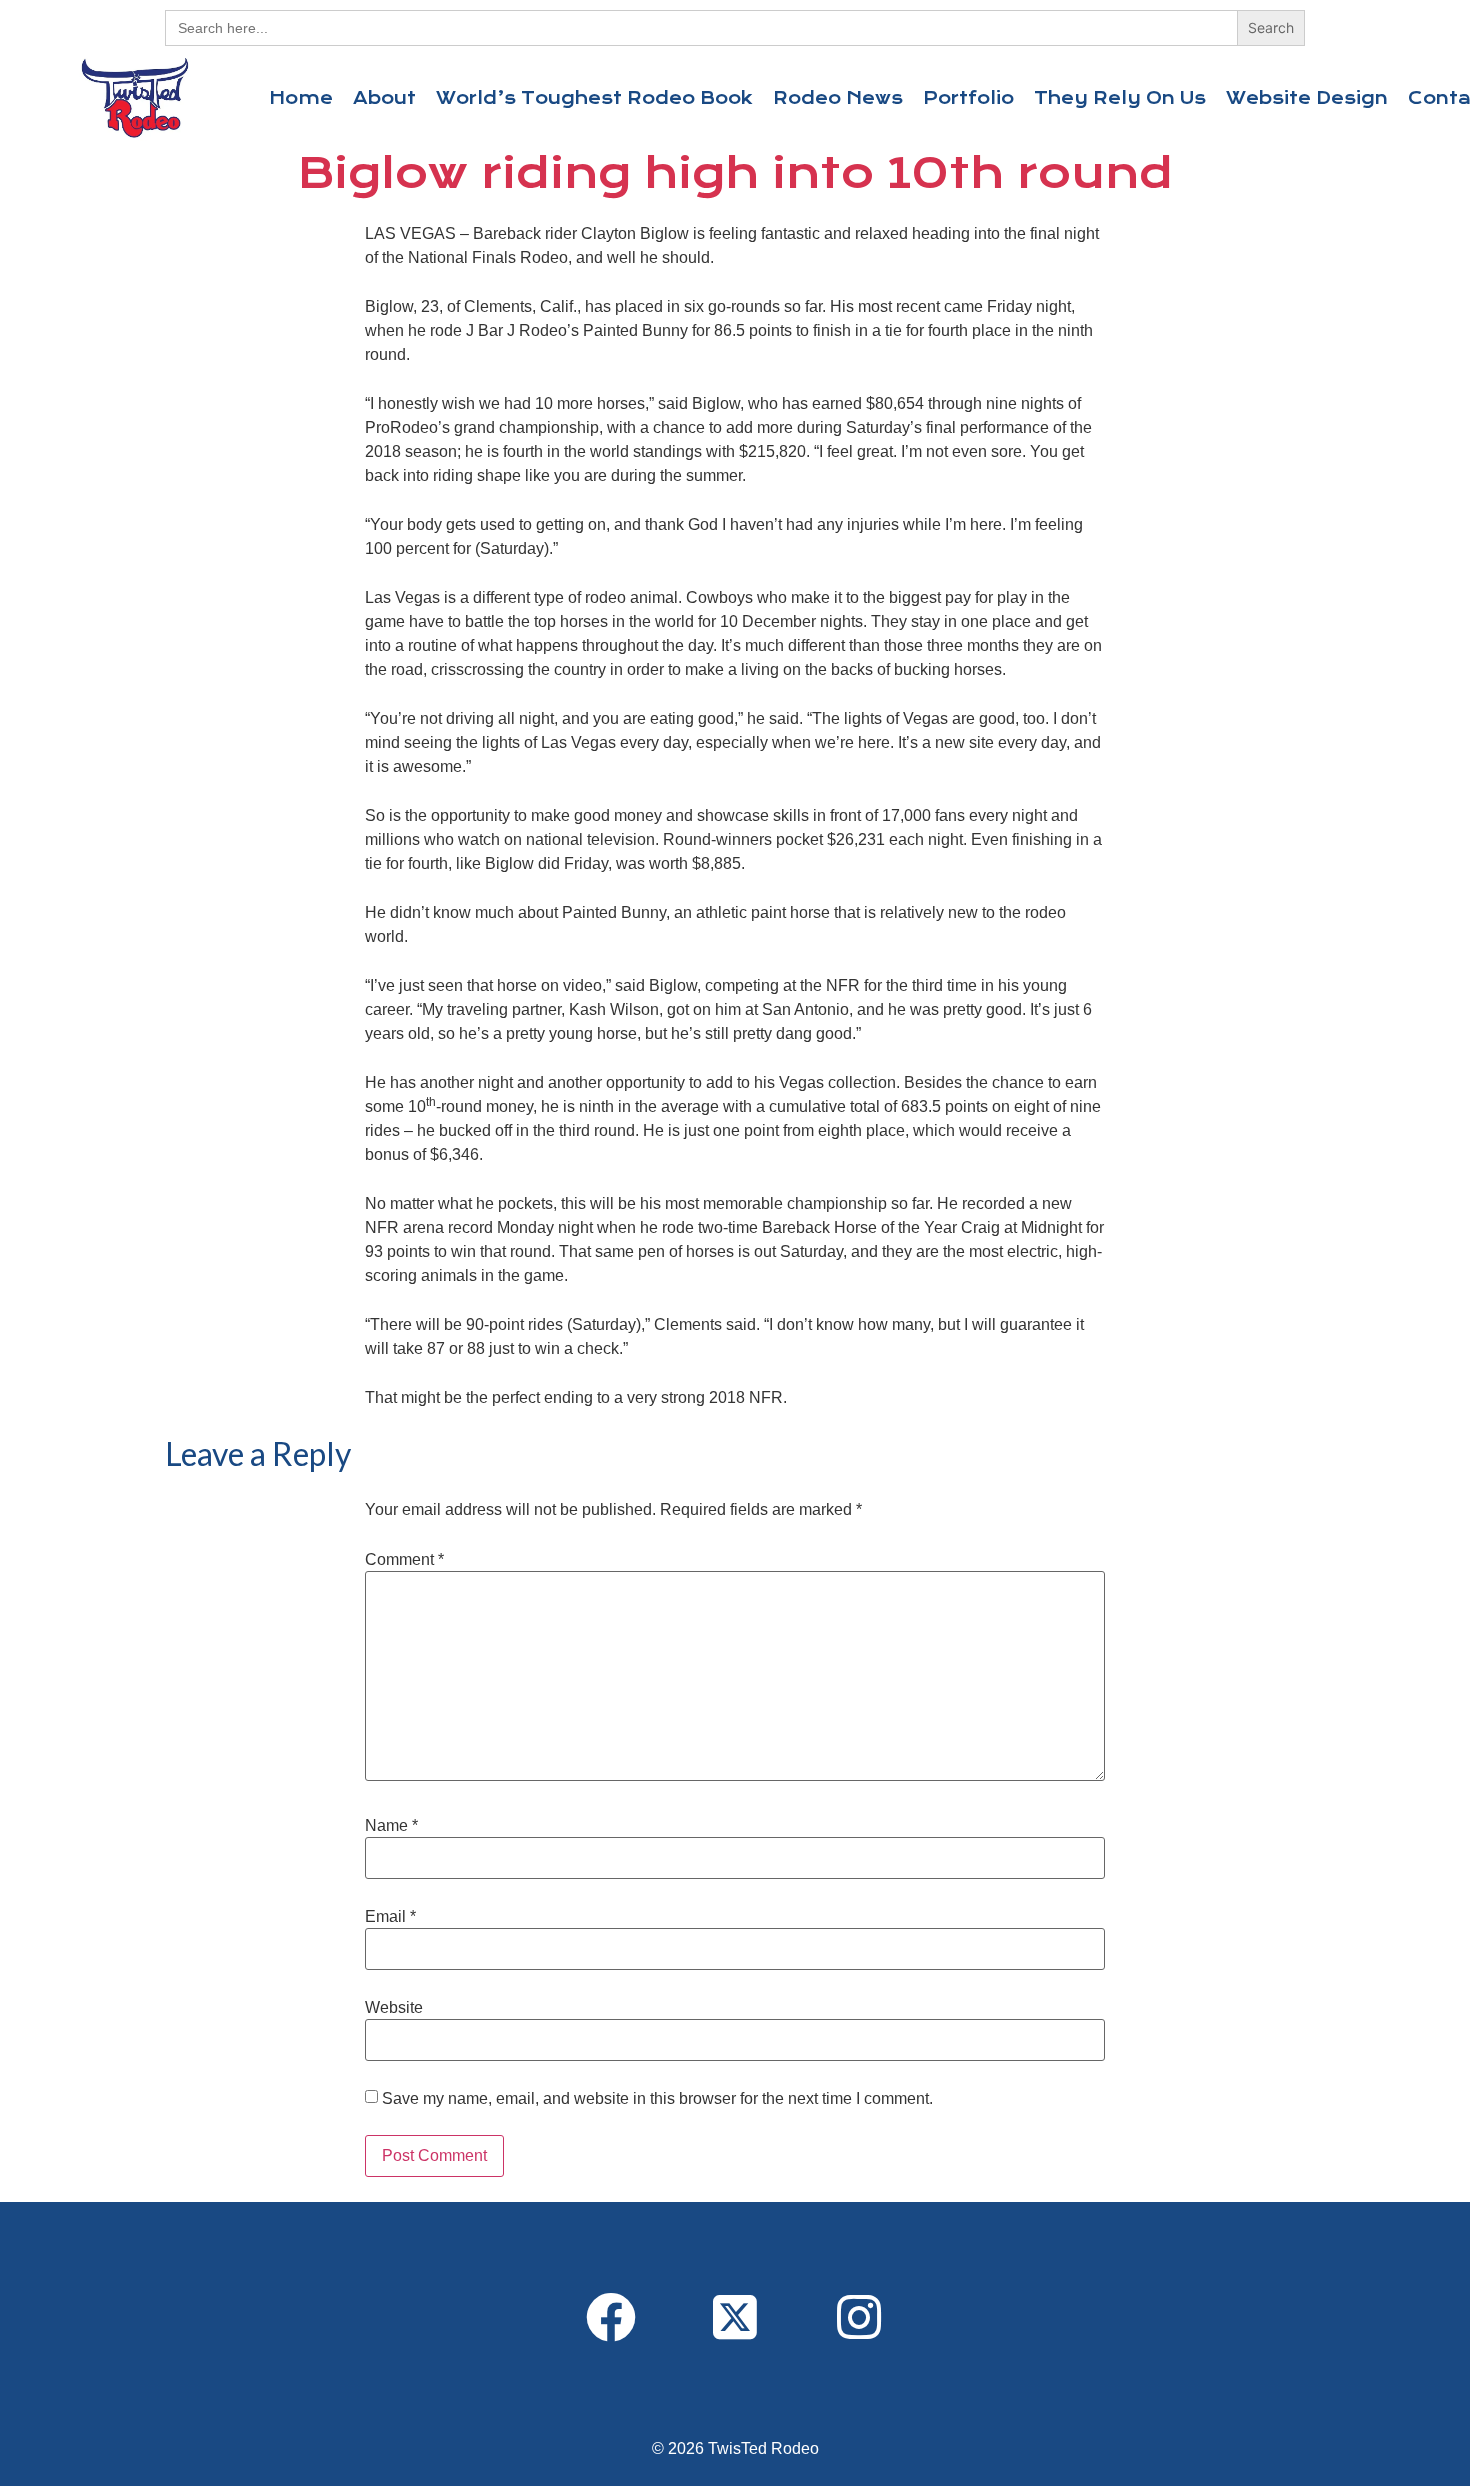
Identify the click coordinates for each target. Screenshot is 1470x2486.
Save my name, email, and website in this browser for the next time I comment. (657, 2099)
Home (301, 98)
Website (394, 2008)
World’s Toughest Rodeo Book (594, 98)
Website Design (1307, 98)
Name (391, 1826)
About (384, 98)
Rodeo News (838, 98)
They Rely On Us (1120, 98)
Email (390, 1917)
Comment (404, 1560)
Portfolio (968, 98)
